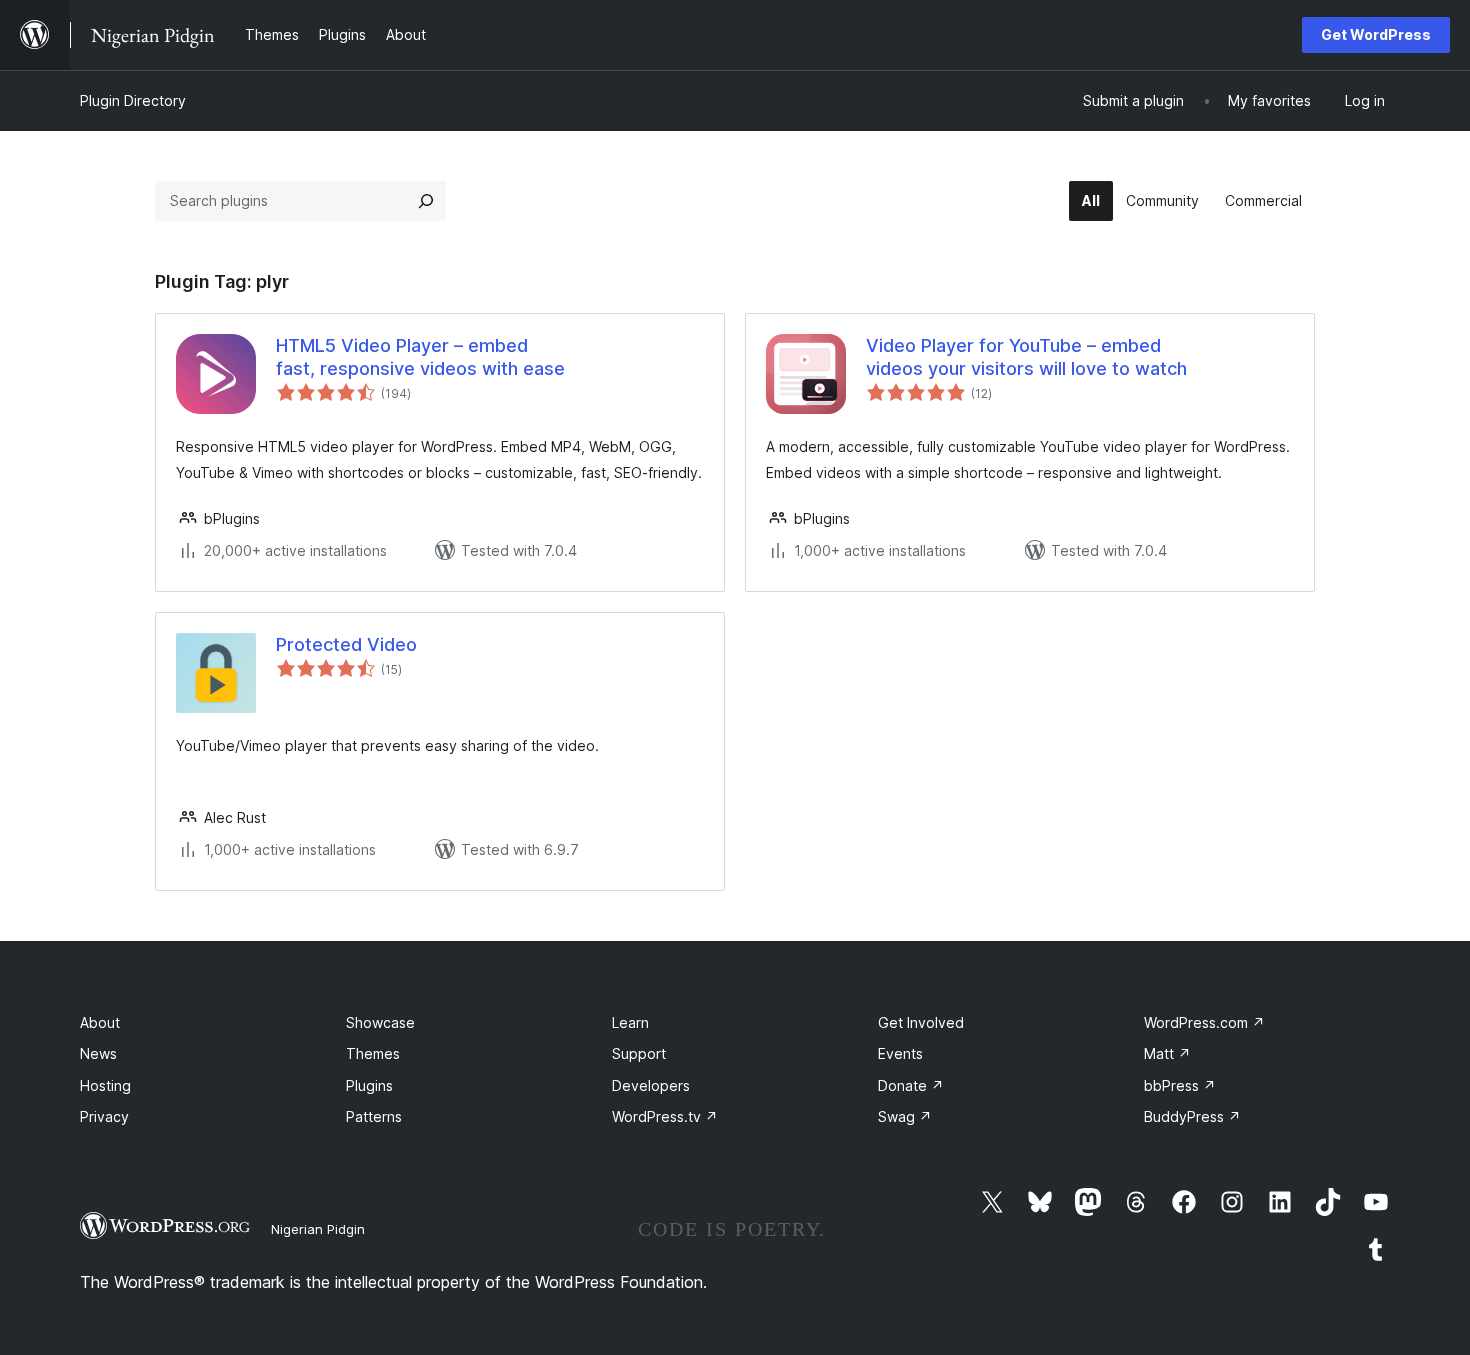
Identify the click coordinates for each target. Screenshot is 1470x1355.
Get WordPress (1376, 34)
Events (900, 1053)
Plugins (369, 1085)
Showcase (380, 1022)
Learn (630, 1022)
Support (639, 1053)
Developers (651, 1085)
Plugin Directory (133, 100)
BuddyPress (1192, 1116)
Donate (911, 1085)
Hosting (105, 1085)
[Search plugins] (426, 201)
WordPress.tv (665, 1116)
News (98, 1053)
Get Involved (921, 1022)
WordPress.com (1204, 1022)
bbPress (1180, 1085)
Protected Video (346, 644)
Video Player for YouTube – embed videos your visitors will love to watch (1026, 357)
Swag (905, 1116)
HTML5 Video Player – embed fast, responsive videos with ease (420, 357)
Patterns (374, 1116)
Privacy (104, 1116)
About (100, 1022)
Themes (373, 1053)
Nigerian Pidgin (318, 1229)
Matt (1167, 1053)
